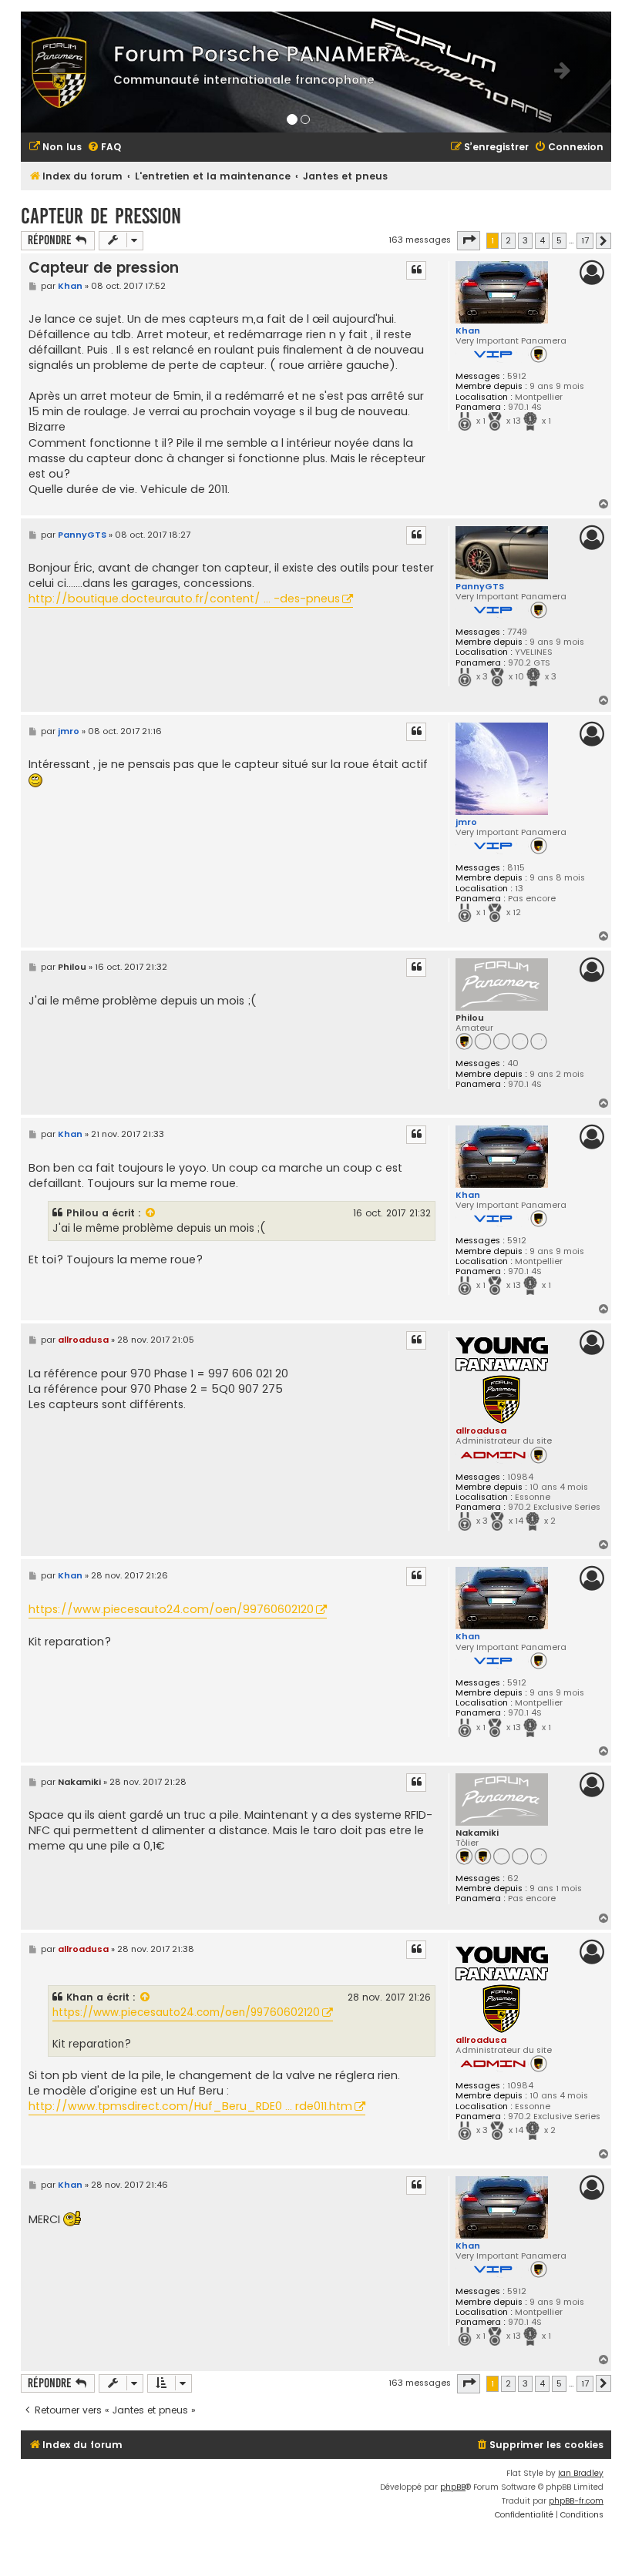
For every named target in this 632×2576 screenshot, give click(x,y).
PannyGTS (480, 586)
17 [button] (585, 240)
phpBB (453, 2487)
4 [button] (542, 240)
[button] (469, 240)
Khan (468, 330)
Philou (470, 1018)
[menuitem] (55, 148)
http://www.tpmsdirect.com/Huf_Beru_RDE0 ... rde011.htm (190, 2106)
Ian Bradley (581, 2473)
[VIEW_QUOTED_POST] (151, 1213)
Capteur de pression (101, 216)
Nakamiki (477, 1833)
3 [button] (525, 240)
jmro (466, 822)
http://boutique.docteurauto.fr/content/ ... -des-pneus (184, 599)
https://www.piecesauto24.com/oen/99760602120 (171, 1609)
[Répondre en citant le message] (416, 270)
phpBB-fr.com (576, 2501)
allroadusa (481, 1431)
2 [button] (508, 240)
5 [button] (559, 240)
